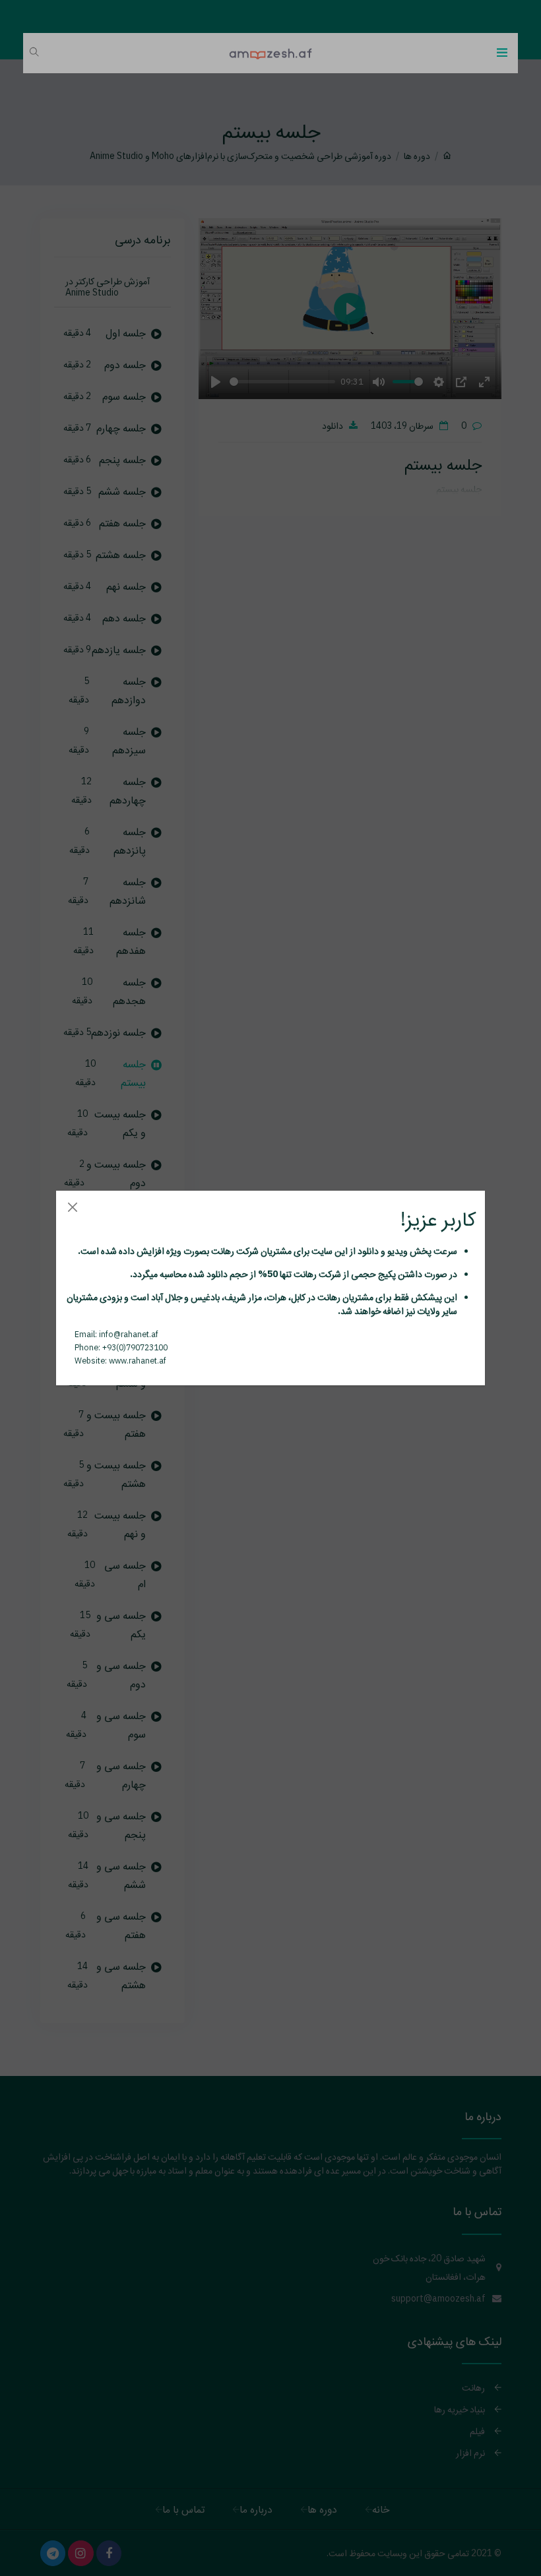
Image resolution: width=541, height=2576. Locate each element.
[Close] (72, 1207)
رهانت (222, 1251)
